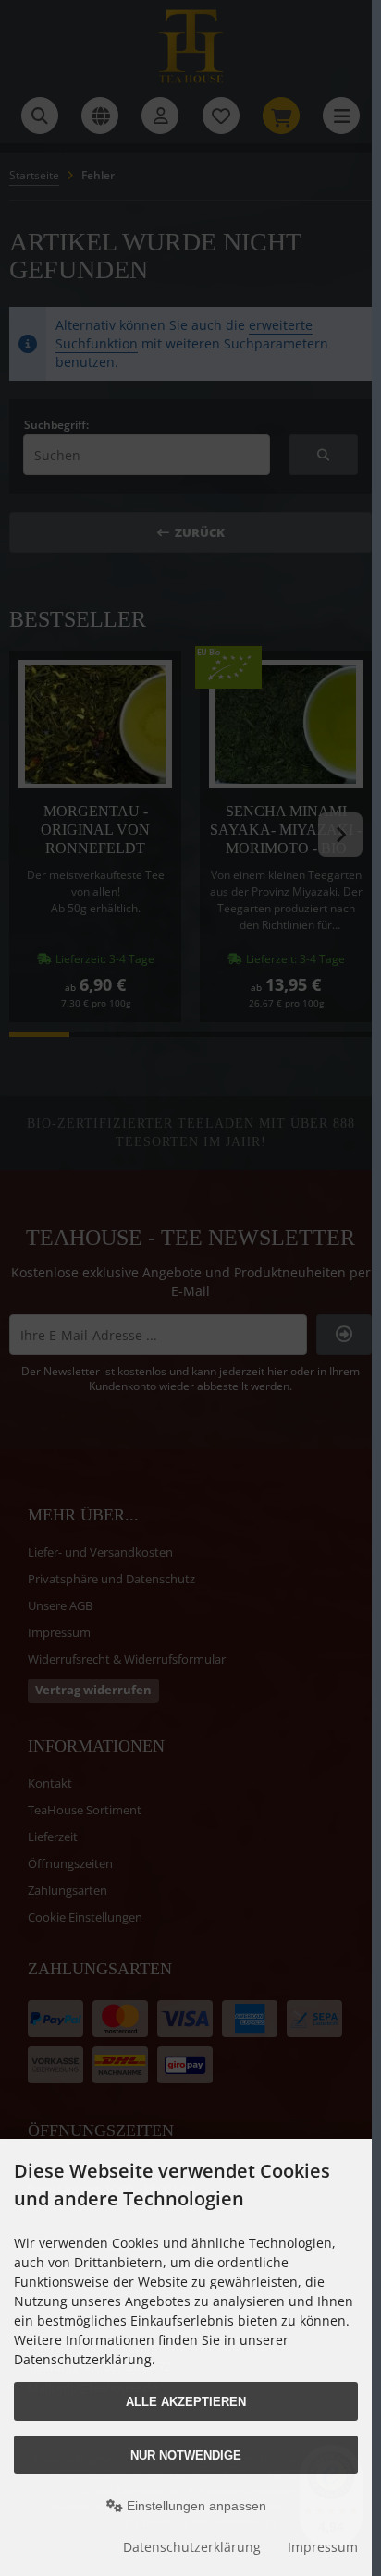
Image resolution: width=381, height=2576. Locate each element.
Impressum (323, 2547)
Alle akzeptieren (186, 2402)
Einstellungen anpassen (195, 2506)
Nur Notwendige (186, 2455)
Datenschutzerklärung (192, 2547)
